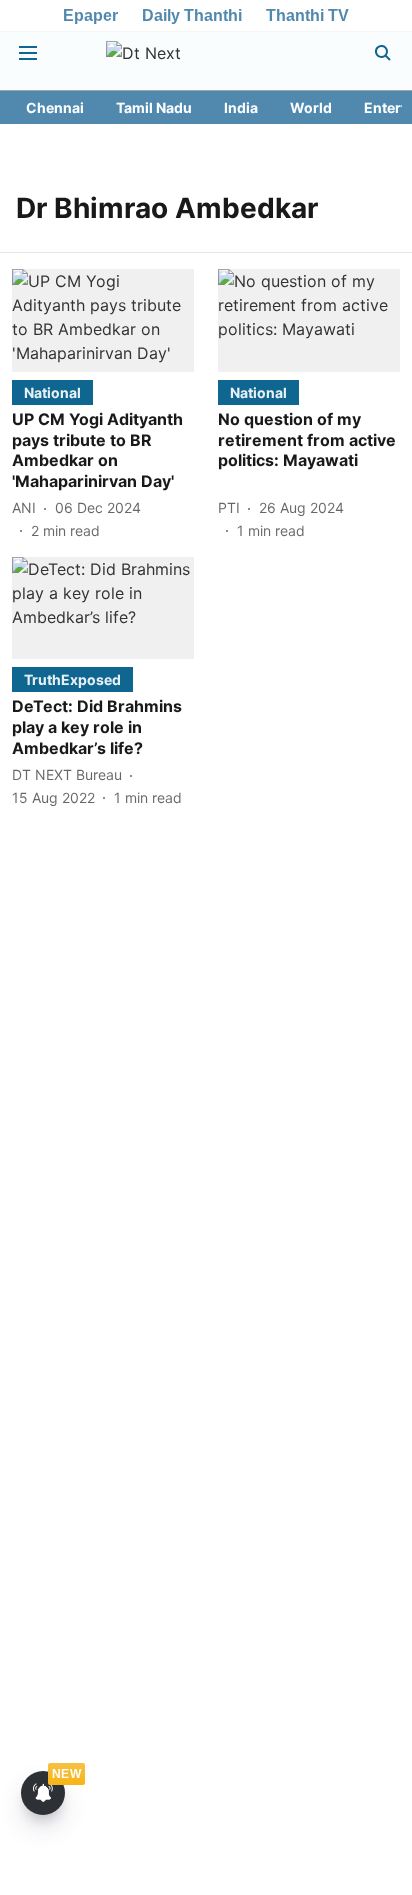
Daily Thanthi (192, 15)
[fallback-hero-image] (103, 320)
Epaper (90, 15)
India (241, 107)
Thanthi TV (307, 15)
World (311, 107)
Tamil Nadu (154, 107)
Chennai (55, 107)
